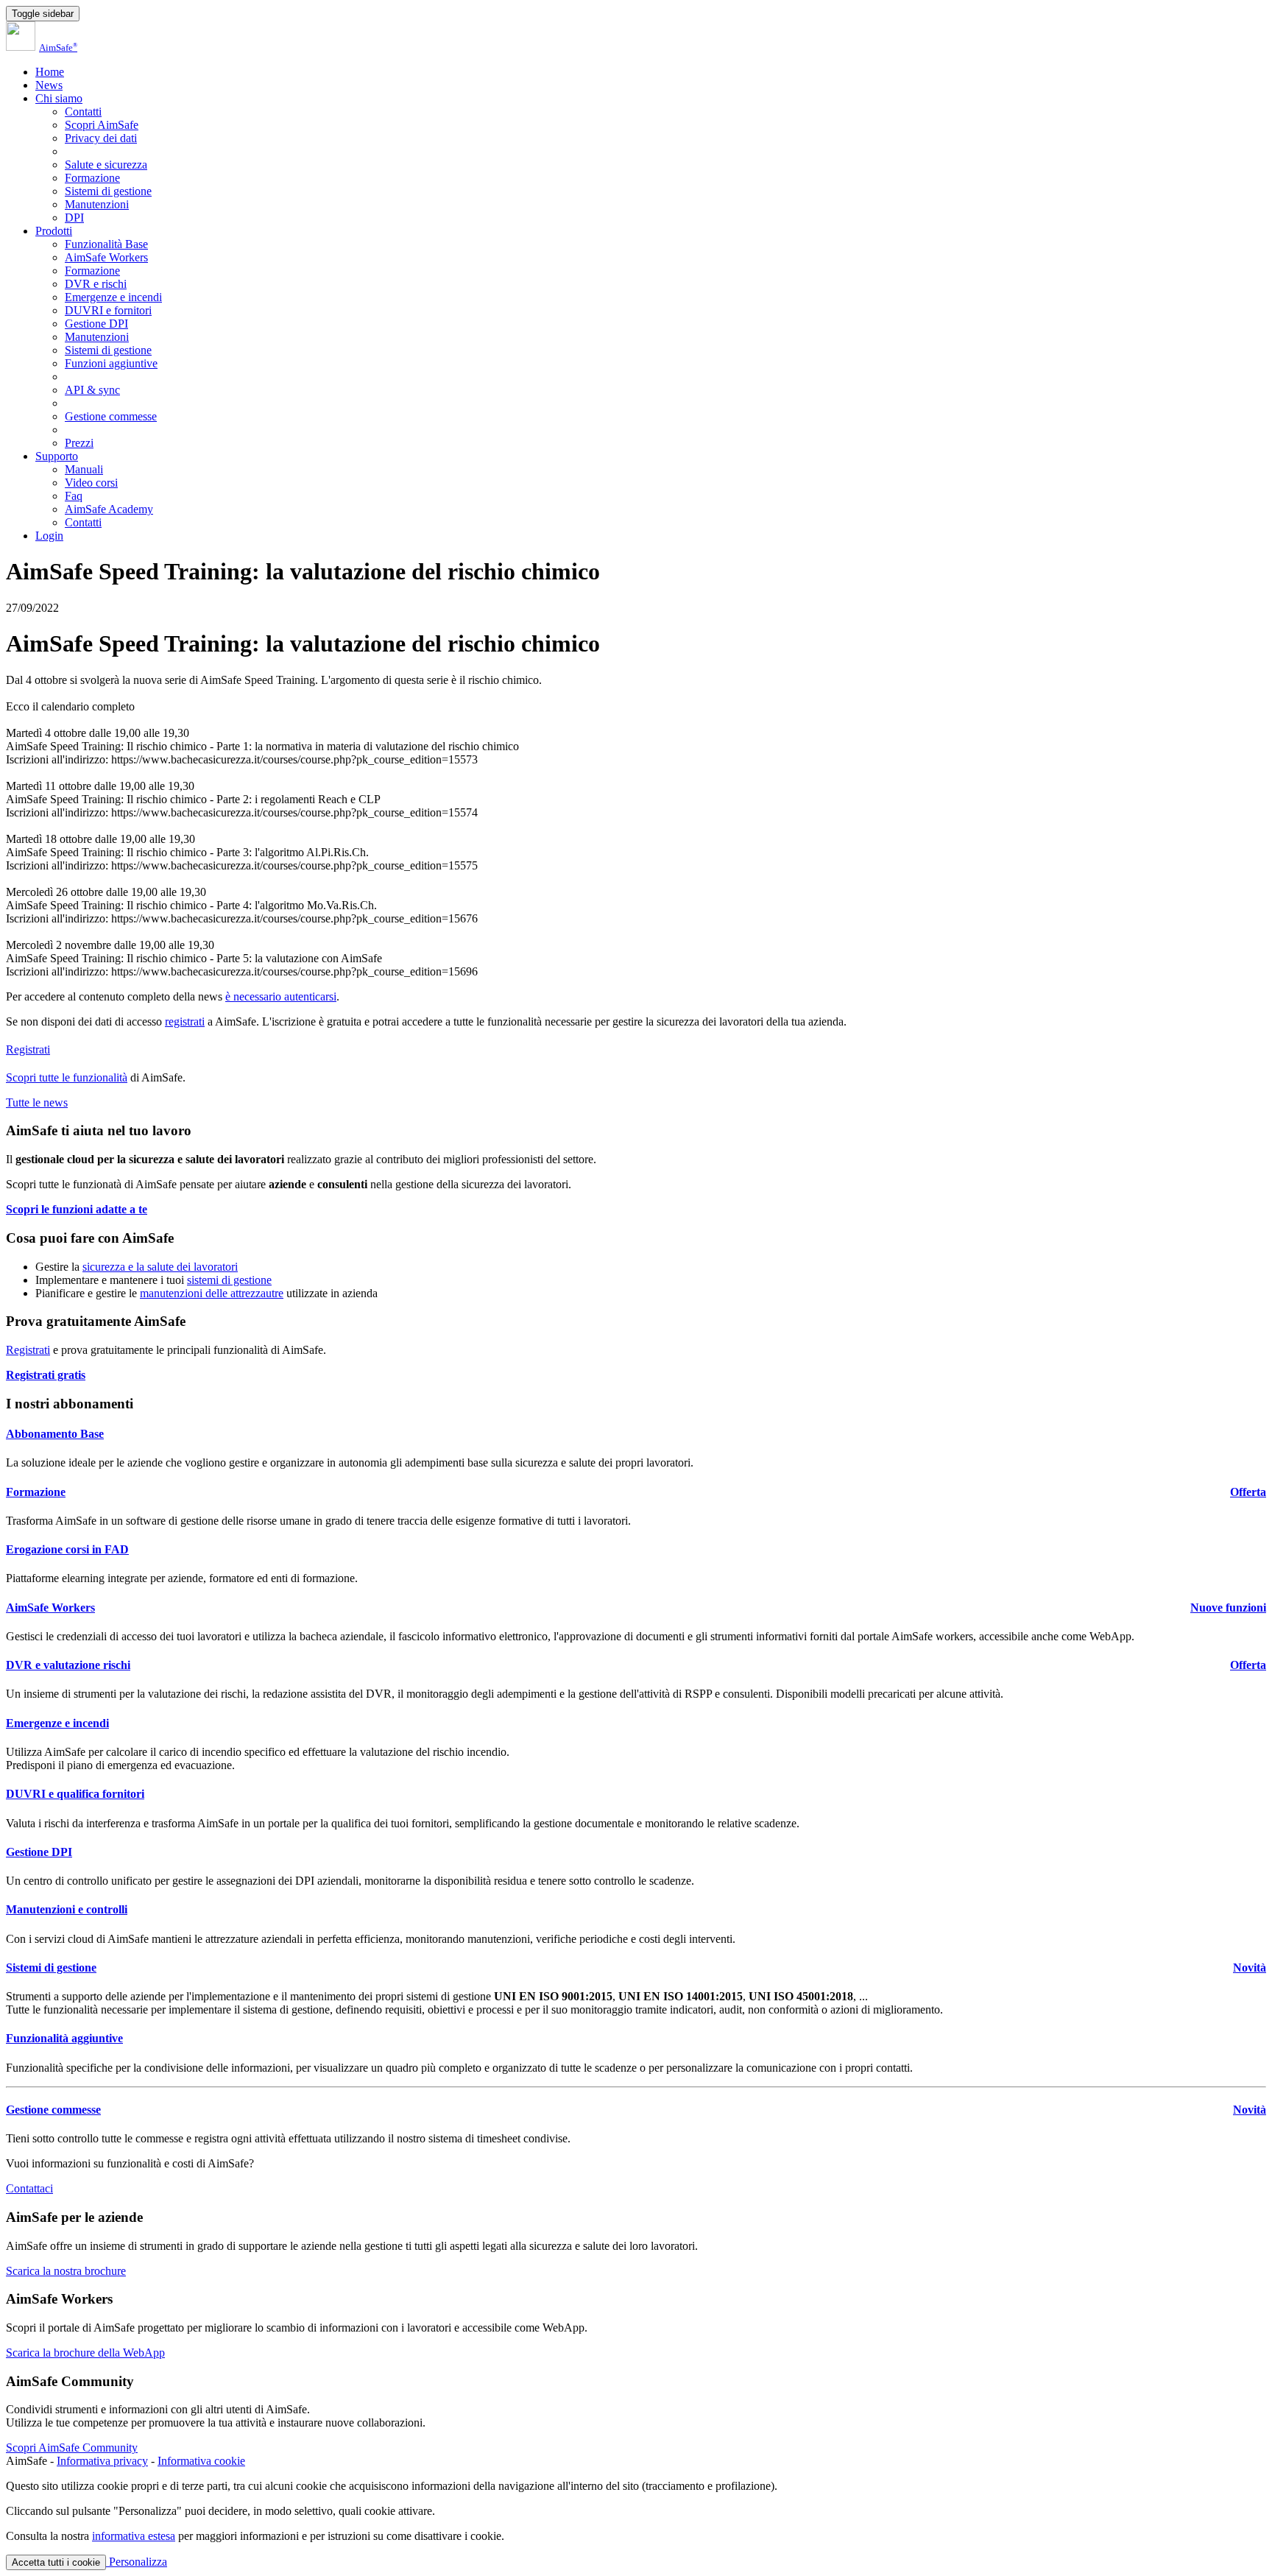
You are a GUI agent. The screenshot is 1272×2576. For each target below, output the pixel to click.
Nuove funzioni (1228, 1608)
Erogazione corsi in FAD (67, 1549)
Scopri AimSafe (102, 125)
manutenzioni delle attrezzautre (212, 1293)
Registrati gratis (46, 1375)
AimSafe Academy (109, 509)
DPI (74, 218)
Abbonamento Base (55, 1434)
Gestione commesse (111, 416)
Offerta (1248, 1492)
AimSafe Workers (106, 257)
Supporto (57, 456)
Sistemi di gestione (108, 191)
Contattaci (29, 2188)
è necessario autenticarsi (281, 996)
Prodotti (54, 231)
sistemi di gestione (229, 1280)
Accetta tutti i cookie (56, 2562)
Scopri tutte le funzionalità (67, 1077)
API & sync (92, 390)
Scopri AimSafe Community (72, 2448)
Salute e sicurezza (106, 165)
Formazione (92, 178)
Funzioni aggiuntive (111, 363)
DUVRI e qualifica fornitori (75, 1794)
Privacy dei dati (101, 138)
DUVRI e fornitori (108, 310)
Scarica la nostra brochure (66, 2271)
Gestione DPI (96, 324)
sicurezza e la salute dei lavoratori (160, 1267)
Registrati (28, 1049)
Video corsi (91, 483)
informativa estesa (134, 2536)
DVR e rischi (96, 284)
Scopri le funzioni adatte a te (77, 1209)
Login (49, 536)
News (49, 85)
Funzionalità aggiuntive (64, 2038)
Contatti (83, 112)
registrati (185, 1021)
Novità (1250, 1968)
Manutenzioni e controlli (67, 1909)
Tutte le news (37, 1102)
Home (50, 72)
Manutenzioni (97, 204)
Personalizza (137, 2562)
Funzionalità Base (106, 244)
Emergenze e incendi (113, 297)
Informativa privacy (102, 2461)
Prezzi (79, 443)
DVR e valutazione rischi (68, 1665)
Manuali (84, 469)
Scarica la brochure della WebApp (85, 2353)
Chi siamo (59, 98)
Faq (74, 496)
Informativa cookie (201, 2461)
